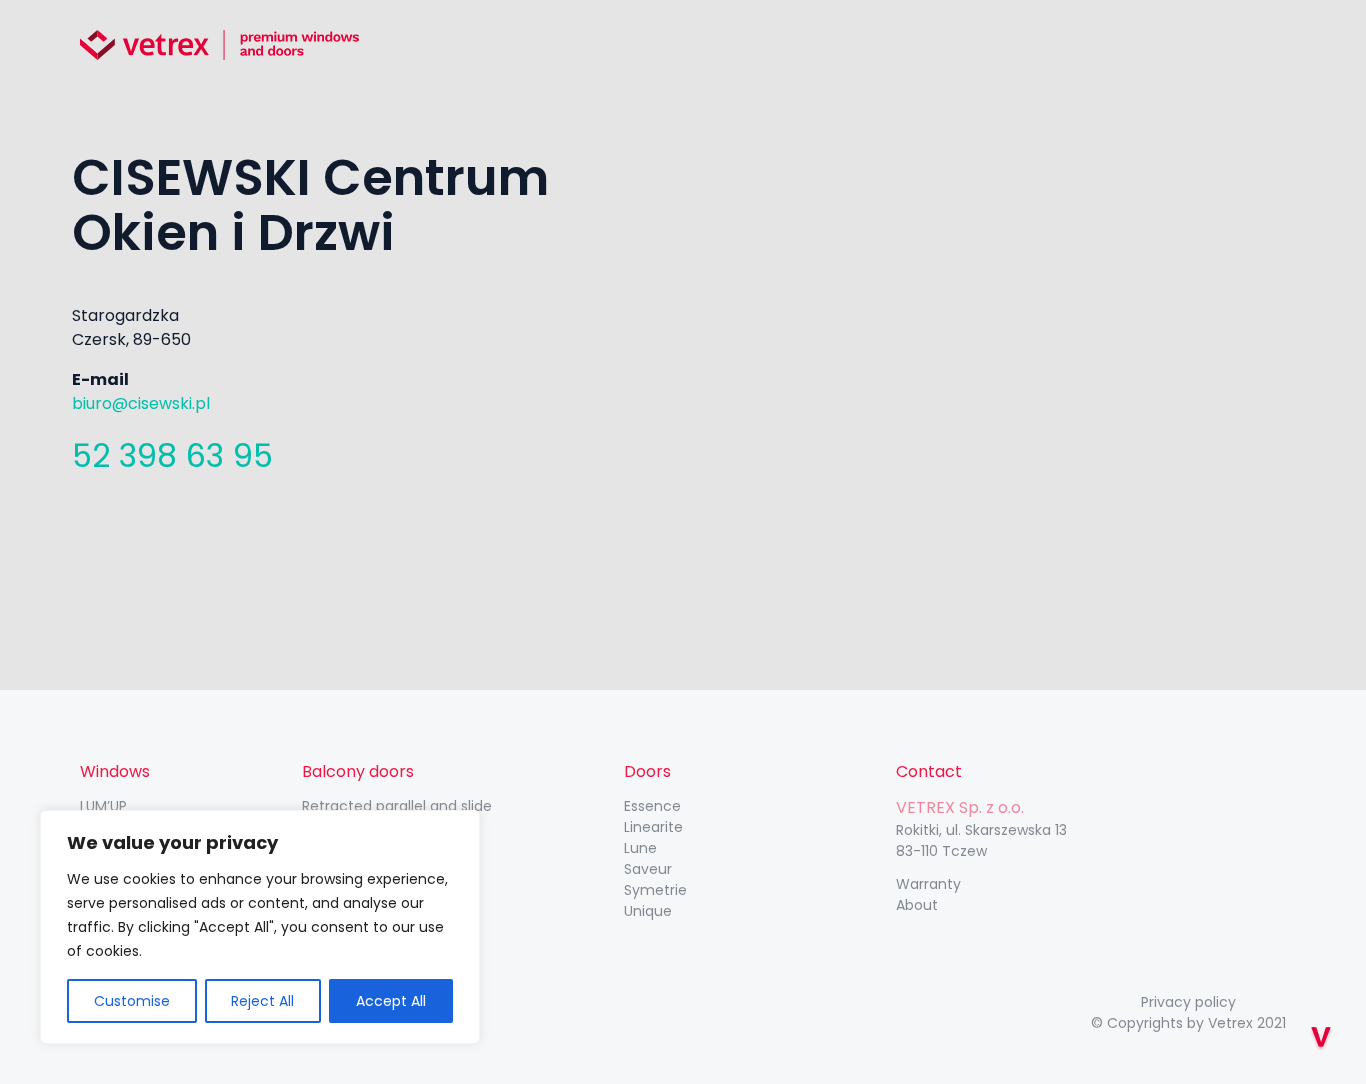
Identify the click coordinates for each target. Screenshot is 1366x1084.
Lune (640, 848)
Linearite (653, 827)
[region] (260, 927)
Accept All (391, 1001)
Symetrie (655, 890)
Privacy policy (1188, 1002)
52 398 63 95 (172, 455)
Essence (652, 806)
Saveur (648, 869)
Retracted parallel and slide (397, 806)
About (917, 905)
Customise (132, 1001)
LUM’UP (103, 806)
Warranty (928, 884)
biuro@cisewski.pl (141, 403)
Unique (648, 911)
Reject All (262, 1001)
